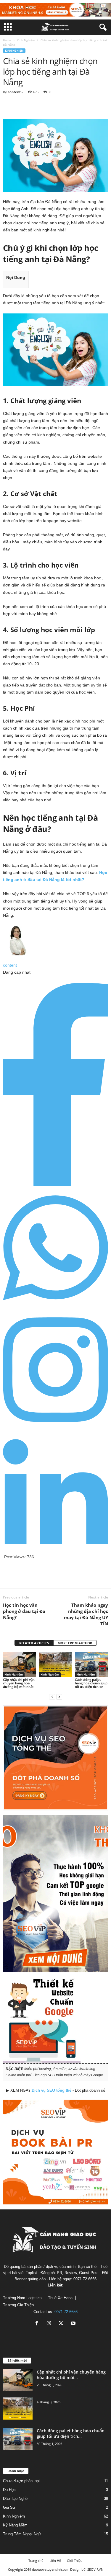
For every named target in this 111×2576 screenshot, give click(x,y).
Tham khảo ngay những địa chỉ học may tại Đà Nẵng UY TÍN (86, 1614)
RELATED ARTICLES (34, 1643)
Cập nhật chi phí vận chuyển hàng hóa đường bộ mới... (71, 2375)
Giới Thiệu (75, 2561)
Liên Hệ (55, 2561)
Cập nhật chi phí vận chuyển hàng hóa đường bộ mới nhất (19, 1683)
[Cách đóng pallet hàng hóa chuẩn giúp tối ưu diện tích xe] (91, 1664)
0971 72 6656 (66, 2312)
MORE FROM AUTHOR (75, 1643)
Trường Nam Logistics (22, 2298)
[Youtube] (74, 2324)
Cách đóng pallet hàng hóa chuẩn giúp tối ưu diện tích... (71, 2433)
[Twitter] (22, 107)
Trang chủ (36, 2561)
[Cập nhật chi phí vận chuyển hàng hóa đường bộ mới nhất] (20, 1664)
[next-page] (59, 1697)
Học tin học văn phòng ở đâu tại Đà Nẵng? (24, 1611)
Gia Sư (9, 2507)
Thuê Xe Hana (60, 2298)
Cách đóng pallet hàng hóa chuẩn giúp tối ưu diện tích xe (91, 1683)
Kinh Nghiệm (26, 40)
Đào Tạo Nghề (15, 2499)
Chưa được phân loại (21, 2481)
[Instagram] (55, 1428)
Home (7, 40)
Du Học (9, 2490)
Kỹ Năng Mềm (15, 2525)
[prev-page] (52, 1697)
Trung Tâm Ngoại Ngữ (22, 2534)
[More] (64, 107)
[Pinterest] (36, 107)
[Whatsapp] (55, 1306)
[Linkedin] (55, 1550)
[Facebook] (9, 107)
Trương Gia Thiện (18, 2305)
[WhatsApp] (50, 107)
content (14, 92)
